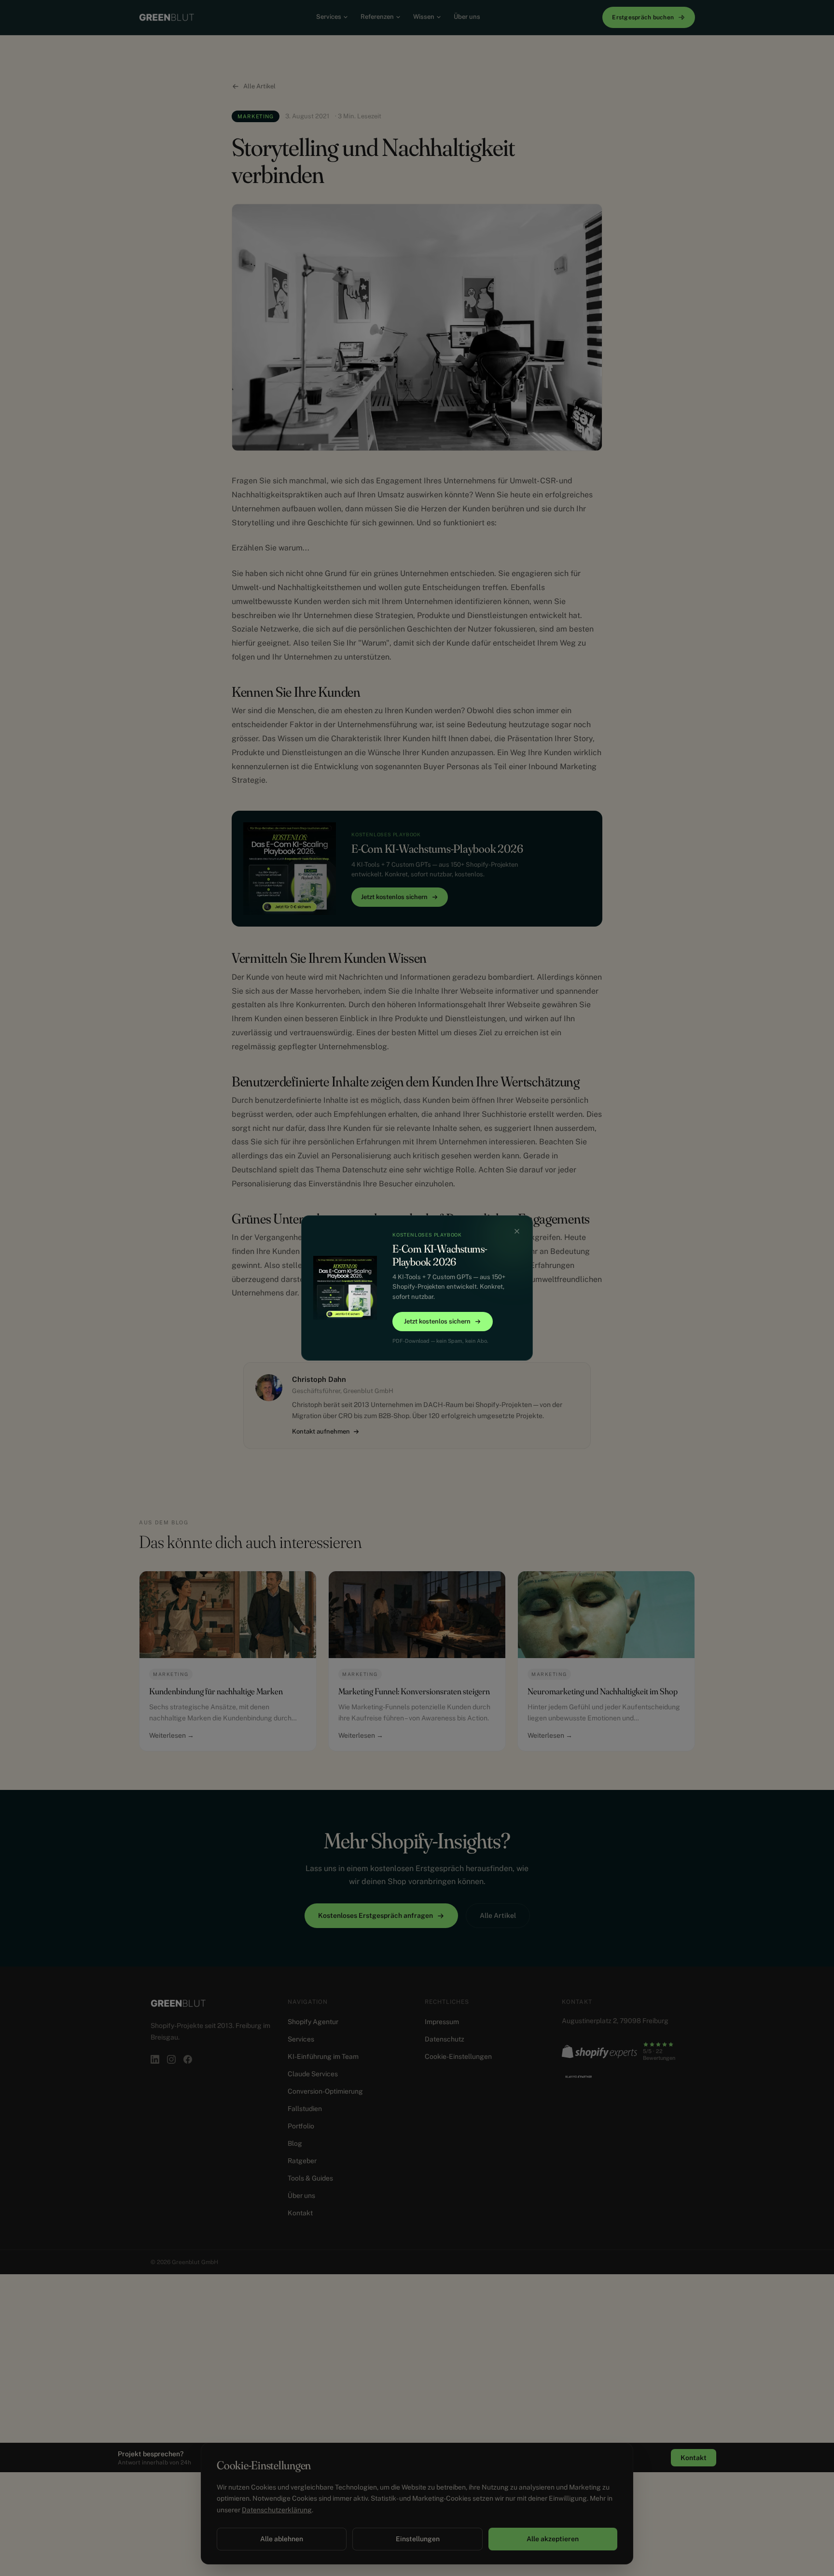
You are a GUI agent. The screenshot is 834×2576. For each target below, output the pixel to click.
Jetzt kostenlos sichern (437, 1321)
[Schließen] (517, 1231)
